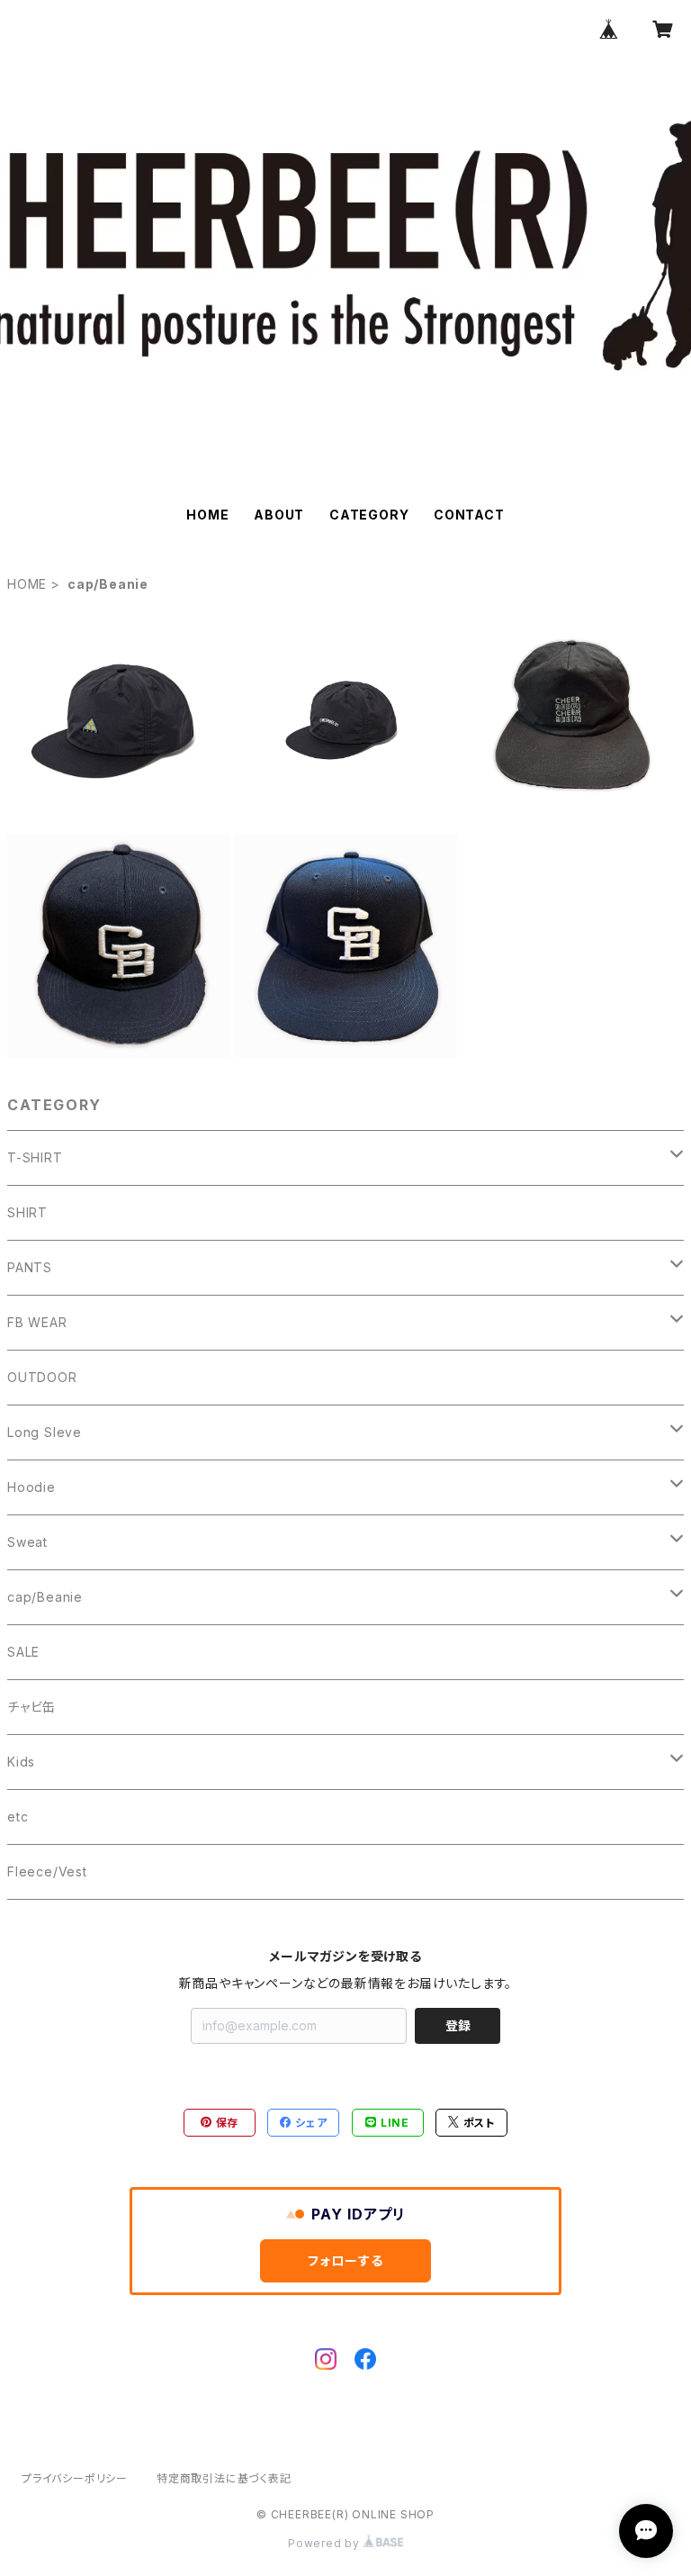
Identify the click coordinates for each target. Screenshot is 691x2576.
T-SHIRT (35, 1157)
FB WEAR (37, 1322)
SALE (23, 1652)
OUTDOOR (42, 1377)
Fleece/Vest (47, 1871)
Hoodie (31, 1487)
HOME (207, 515)
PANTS (30, 1267)
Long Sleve (45, 1432)
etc (18, 1817)
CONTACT (469, 515)
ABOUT (279, 515)
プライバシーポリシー (75, 2478)
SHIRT (27, 1212)
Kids (21, 1762)
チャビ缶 (31, 1707)
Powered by (326, 2543)
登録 (458, 2025)
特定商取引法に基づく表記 (224, 2478)
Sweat (27, 1542)
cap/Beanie (45, 1597)
